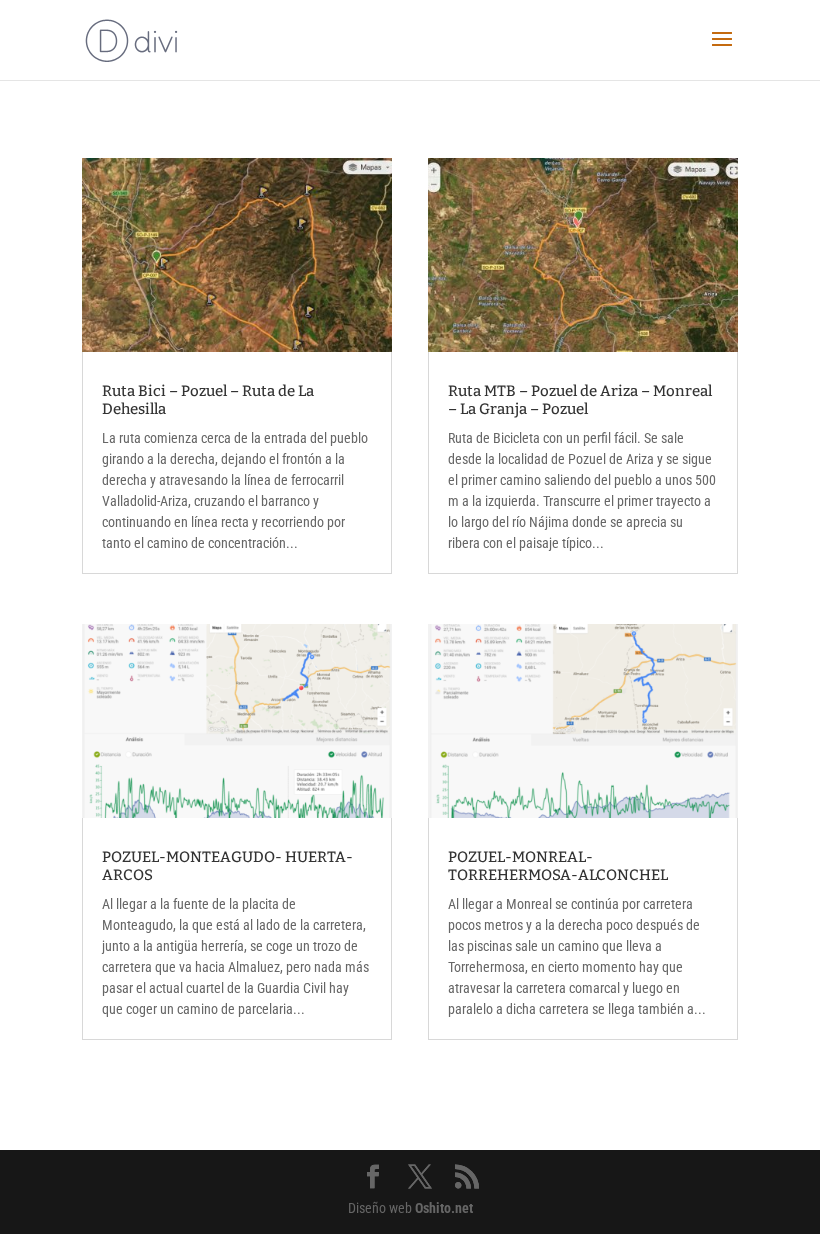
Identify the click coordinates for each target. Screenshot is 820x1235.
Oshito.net (444, 1208)
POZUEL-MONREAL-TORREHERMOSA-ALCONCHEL (558, 866)
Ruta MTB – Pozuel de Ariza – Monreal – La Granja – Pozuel (580, 400)
